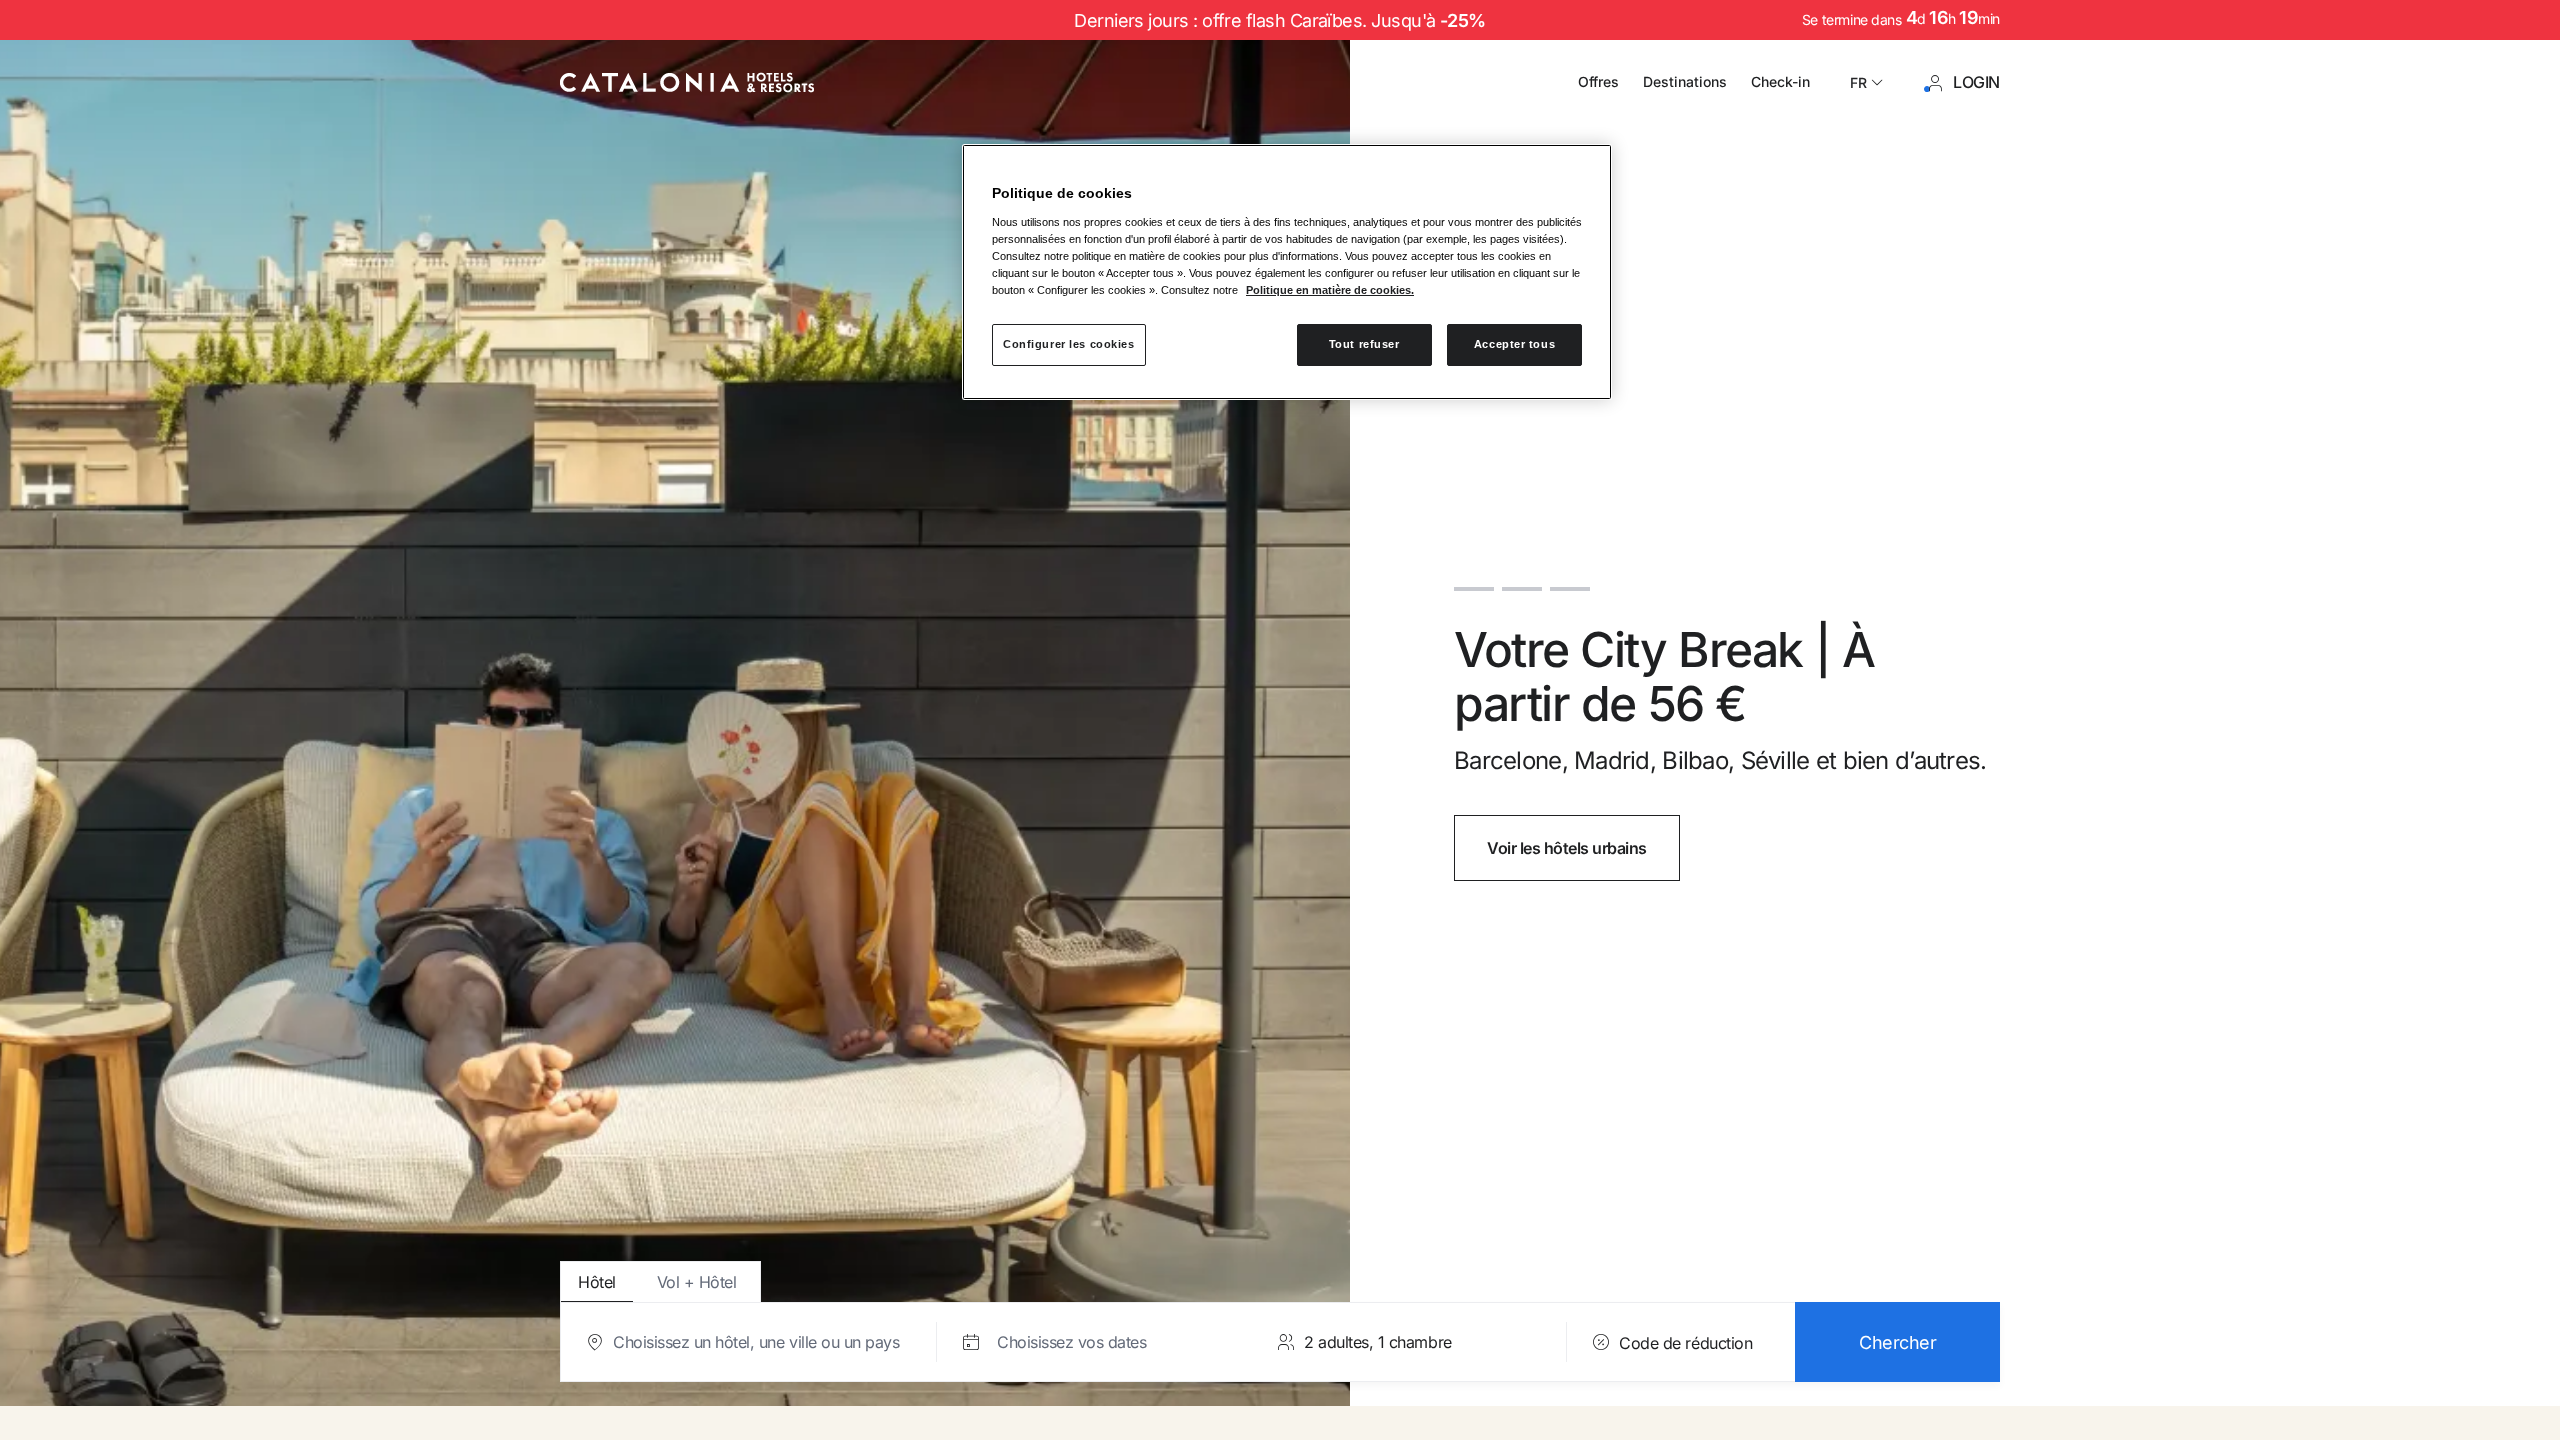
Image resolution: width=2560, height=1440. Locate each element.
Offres (1598, 81)
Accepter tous (1514, 344)
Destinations (1685, 81)
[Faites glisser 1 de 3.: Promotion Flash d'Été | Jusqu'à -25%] (1474, 579)
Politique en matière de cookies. (1330, 290)
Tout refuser (1364, 344)
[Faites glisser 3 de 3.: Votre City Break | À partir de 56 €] (1570, 579)
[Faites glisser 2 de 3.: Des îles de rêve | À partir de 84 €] (1522, 579)
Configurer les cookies (1069, 344)
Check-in (1780, 81)
